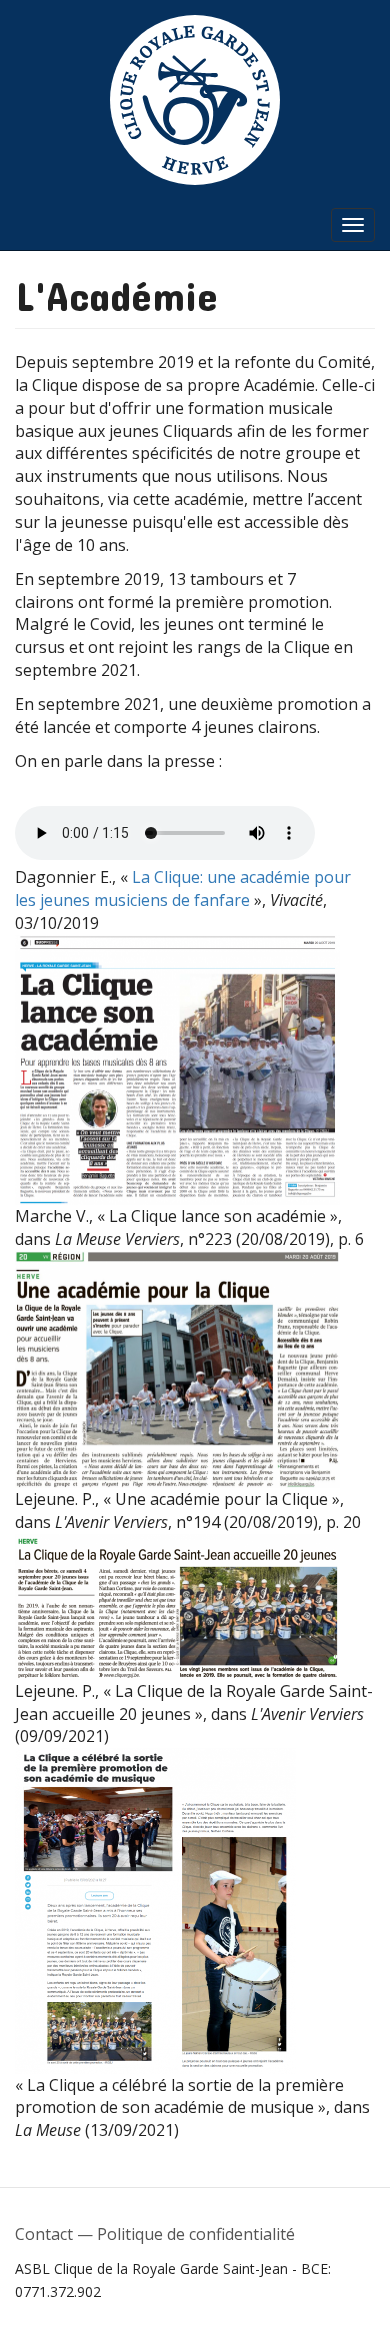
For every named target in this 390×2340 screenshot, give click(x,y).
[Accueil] (195, 100)
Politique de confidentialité (196, 2234)
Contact (44, 2234)
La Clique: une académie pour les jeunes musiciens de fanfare (183, 888)
